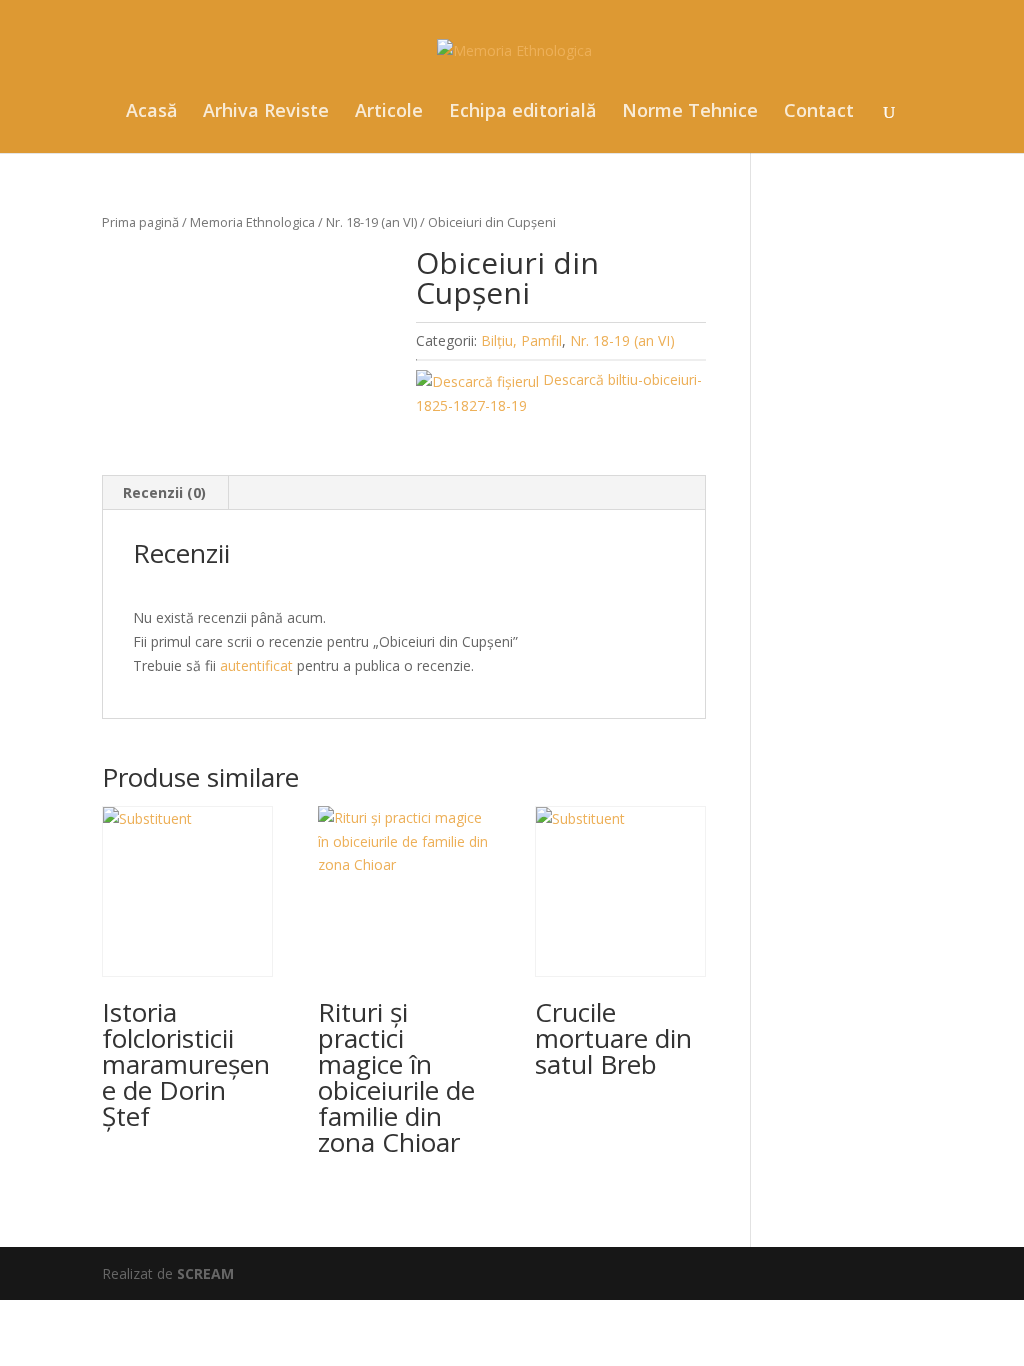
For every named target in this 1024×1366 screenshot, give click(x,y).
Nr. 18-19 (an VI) (371, 222)
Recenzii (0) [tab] (164, 492)
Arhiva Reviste (266, 112)
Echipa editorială (522, 112)
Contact (819, 112)
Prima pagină (140, 222)
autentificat (256, 665)
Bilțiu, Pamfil (521, 340)
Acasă (151, 112)
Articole (389, 112)
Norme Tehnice (690, 112)
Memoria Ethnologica (252, 222)
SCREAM (205, 1273)
